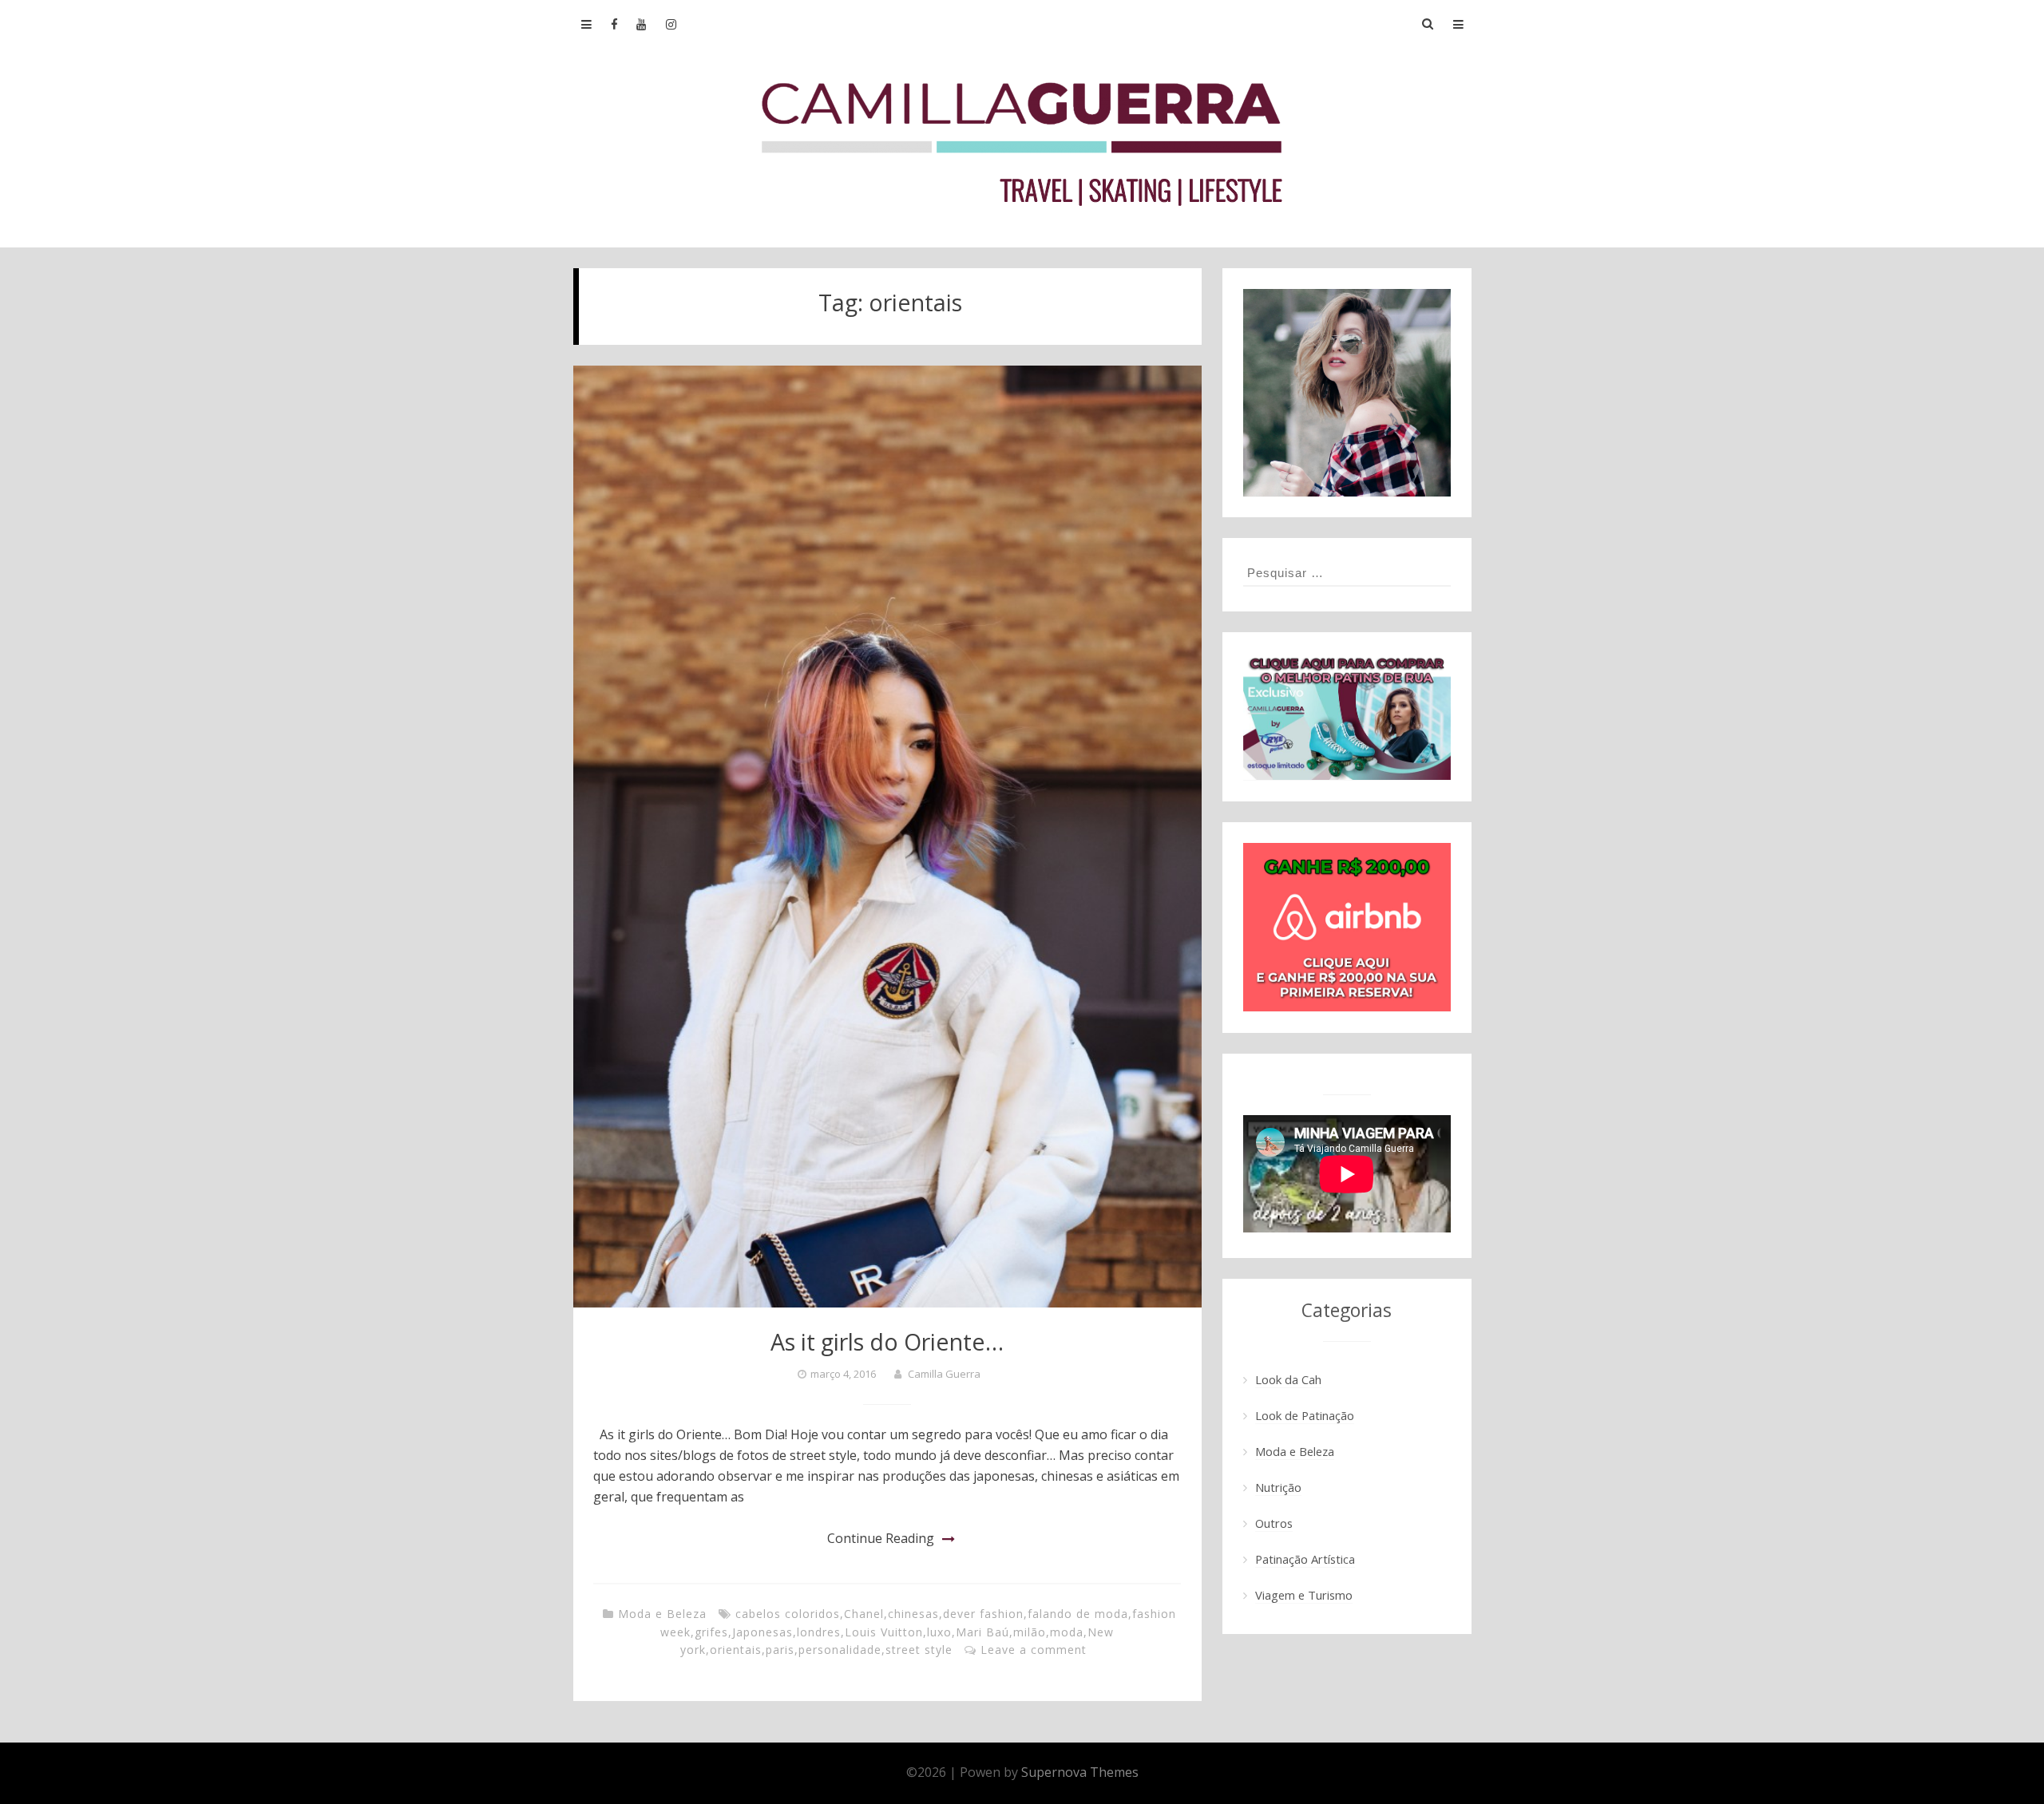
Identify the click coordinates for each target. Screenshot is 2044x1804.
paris (780, 1650)
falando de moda (1078, 1614)
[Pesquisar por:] (1347, 572)
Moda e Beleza (662, 1614)
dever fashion (983, 1614)
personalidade (840, 1650)
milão (1030, 1632)
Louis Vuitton (884, 1632)
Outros (1274, 1523)
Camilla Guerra (944, 1374)
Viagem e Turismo (1304, 1595)
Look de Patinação (1305, 1415)
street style (919, 1650)
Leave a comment (1034, 1650)
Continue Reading (881, 1538)
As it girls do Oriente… (887, 1341)
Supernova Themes (1080, 1772)
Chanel (864, 1614)
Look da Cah (1288, 1379)
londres (819, 1632)
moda (1067, 1632)
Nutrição (1278, 1487)
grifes (711, 1632)
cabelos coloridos (788, 1614)
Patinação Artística (1305, 1559)
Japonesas (763, 1632)
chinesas (913, 1614)
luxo (939, 1632)
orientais (736, 1650)
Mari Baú (982, 1632)
